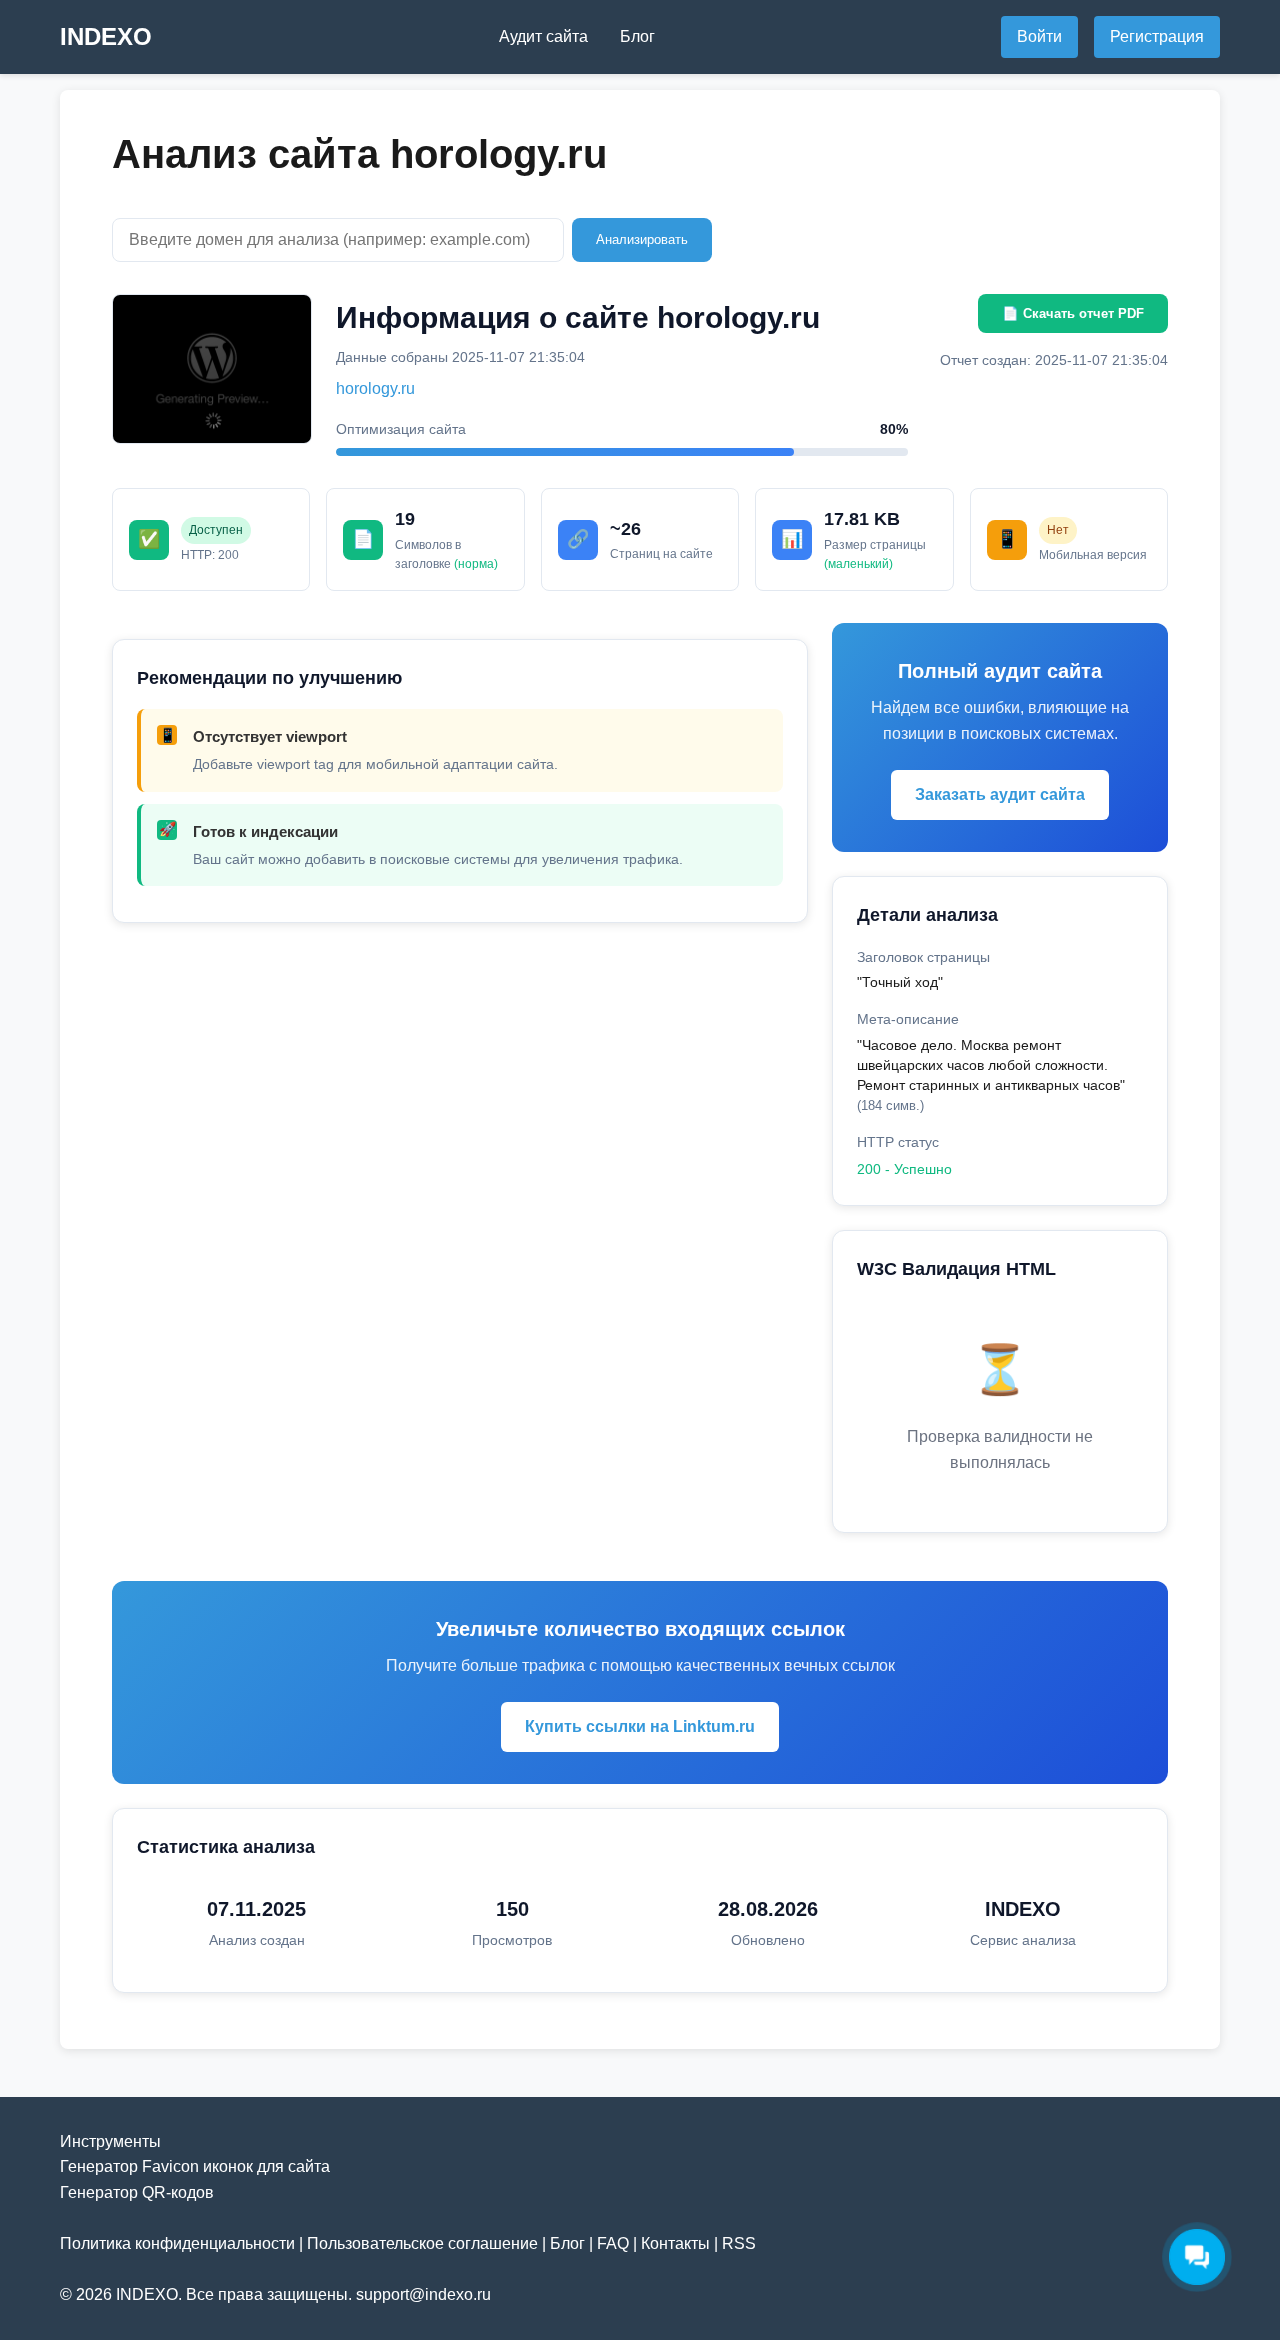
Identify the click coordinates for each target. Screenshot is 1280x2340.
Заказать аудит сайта (1000, 794)
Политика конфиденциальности (177, 2243)
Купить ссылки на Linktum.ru (640, 1726)
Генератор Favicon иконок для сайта (195, 2166)
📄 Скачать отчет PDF (1073, 313)
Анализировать (642, 239)
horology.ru (375, 388)
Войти (1039, 36)
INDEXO (106, 36)
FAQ (613, 2243)
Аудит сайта (543, 36)
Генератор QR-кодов (137, 2192)
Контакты (675, 2243)
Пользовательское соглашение (422, 2243)
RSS (739, 2243)
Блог (637, 36)
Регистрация (1157, 36)
